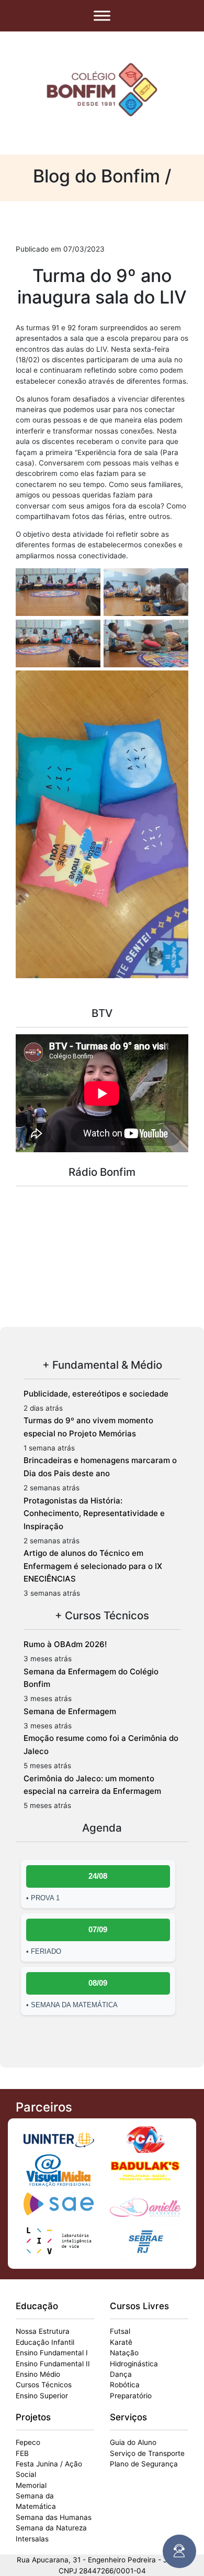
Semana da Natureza (51, 2528)
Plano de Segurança (144, 2464)
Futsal (120, 2331)
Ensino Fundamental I (52, 2353)
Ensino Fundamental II (53, 2364)
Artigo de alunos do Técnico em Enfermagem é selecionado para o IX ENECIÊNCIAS (93, 1566)
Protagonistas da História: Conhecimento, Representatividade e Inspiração (94, 1513)
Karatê (121, 2342)
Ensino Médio (38, 2374)
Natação (124, 2353)
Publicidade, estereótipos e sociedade (96, 1394)
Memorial (31, 2485)
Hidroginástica (134, 2364)
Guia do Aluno (133, 2442)
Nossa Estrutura (43, 2331)
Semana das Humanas (54, 2517)
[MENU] (102, 15)
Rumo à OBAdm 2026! (65, 1644)
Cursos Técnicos (44, 2385)
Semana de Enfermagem (70, 1711)
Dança (121, 2374)
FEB (22, 2453)
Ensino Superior (42, 2396)
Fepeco (28, 2442)
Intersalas (32, 2539)
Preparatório (131, 2396)
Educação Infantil (45, 2342)
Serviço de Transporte (147, 2453)
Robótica (125, 2385)
